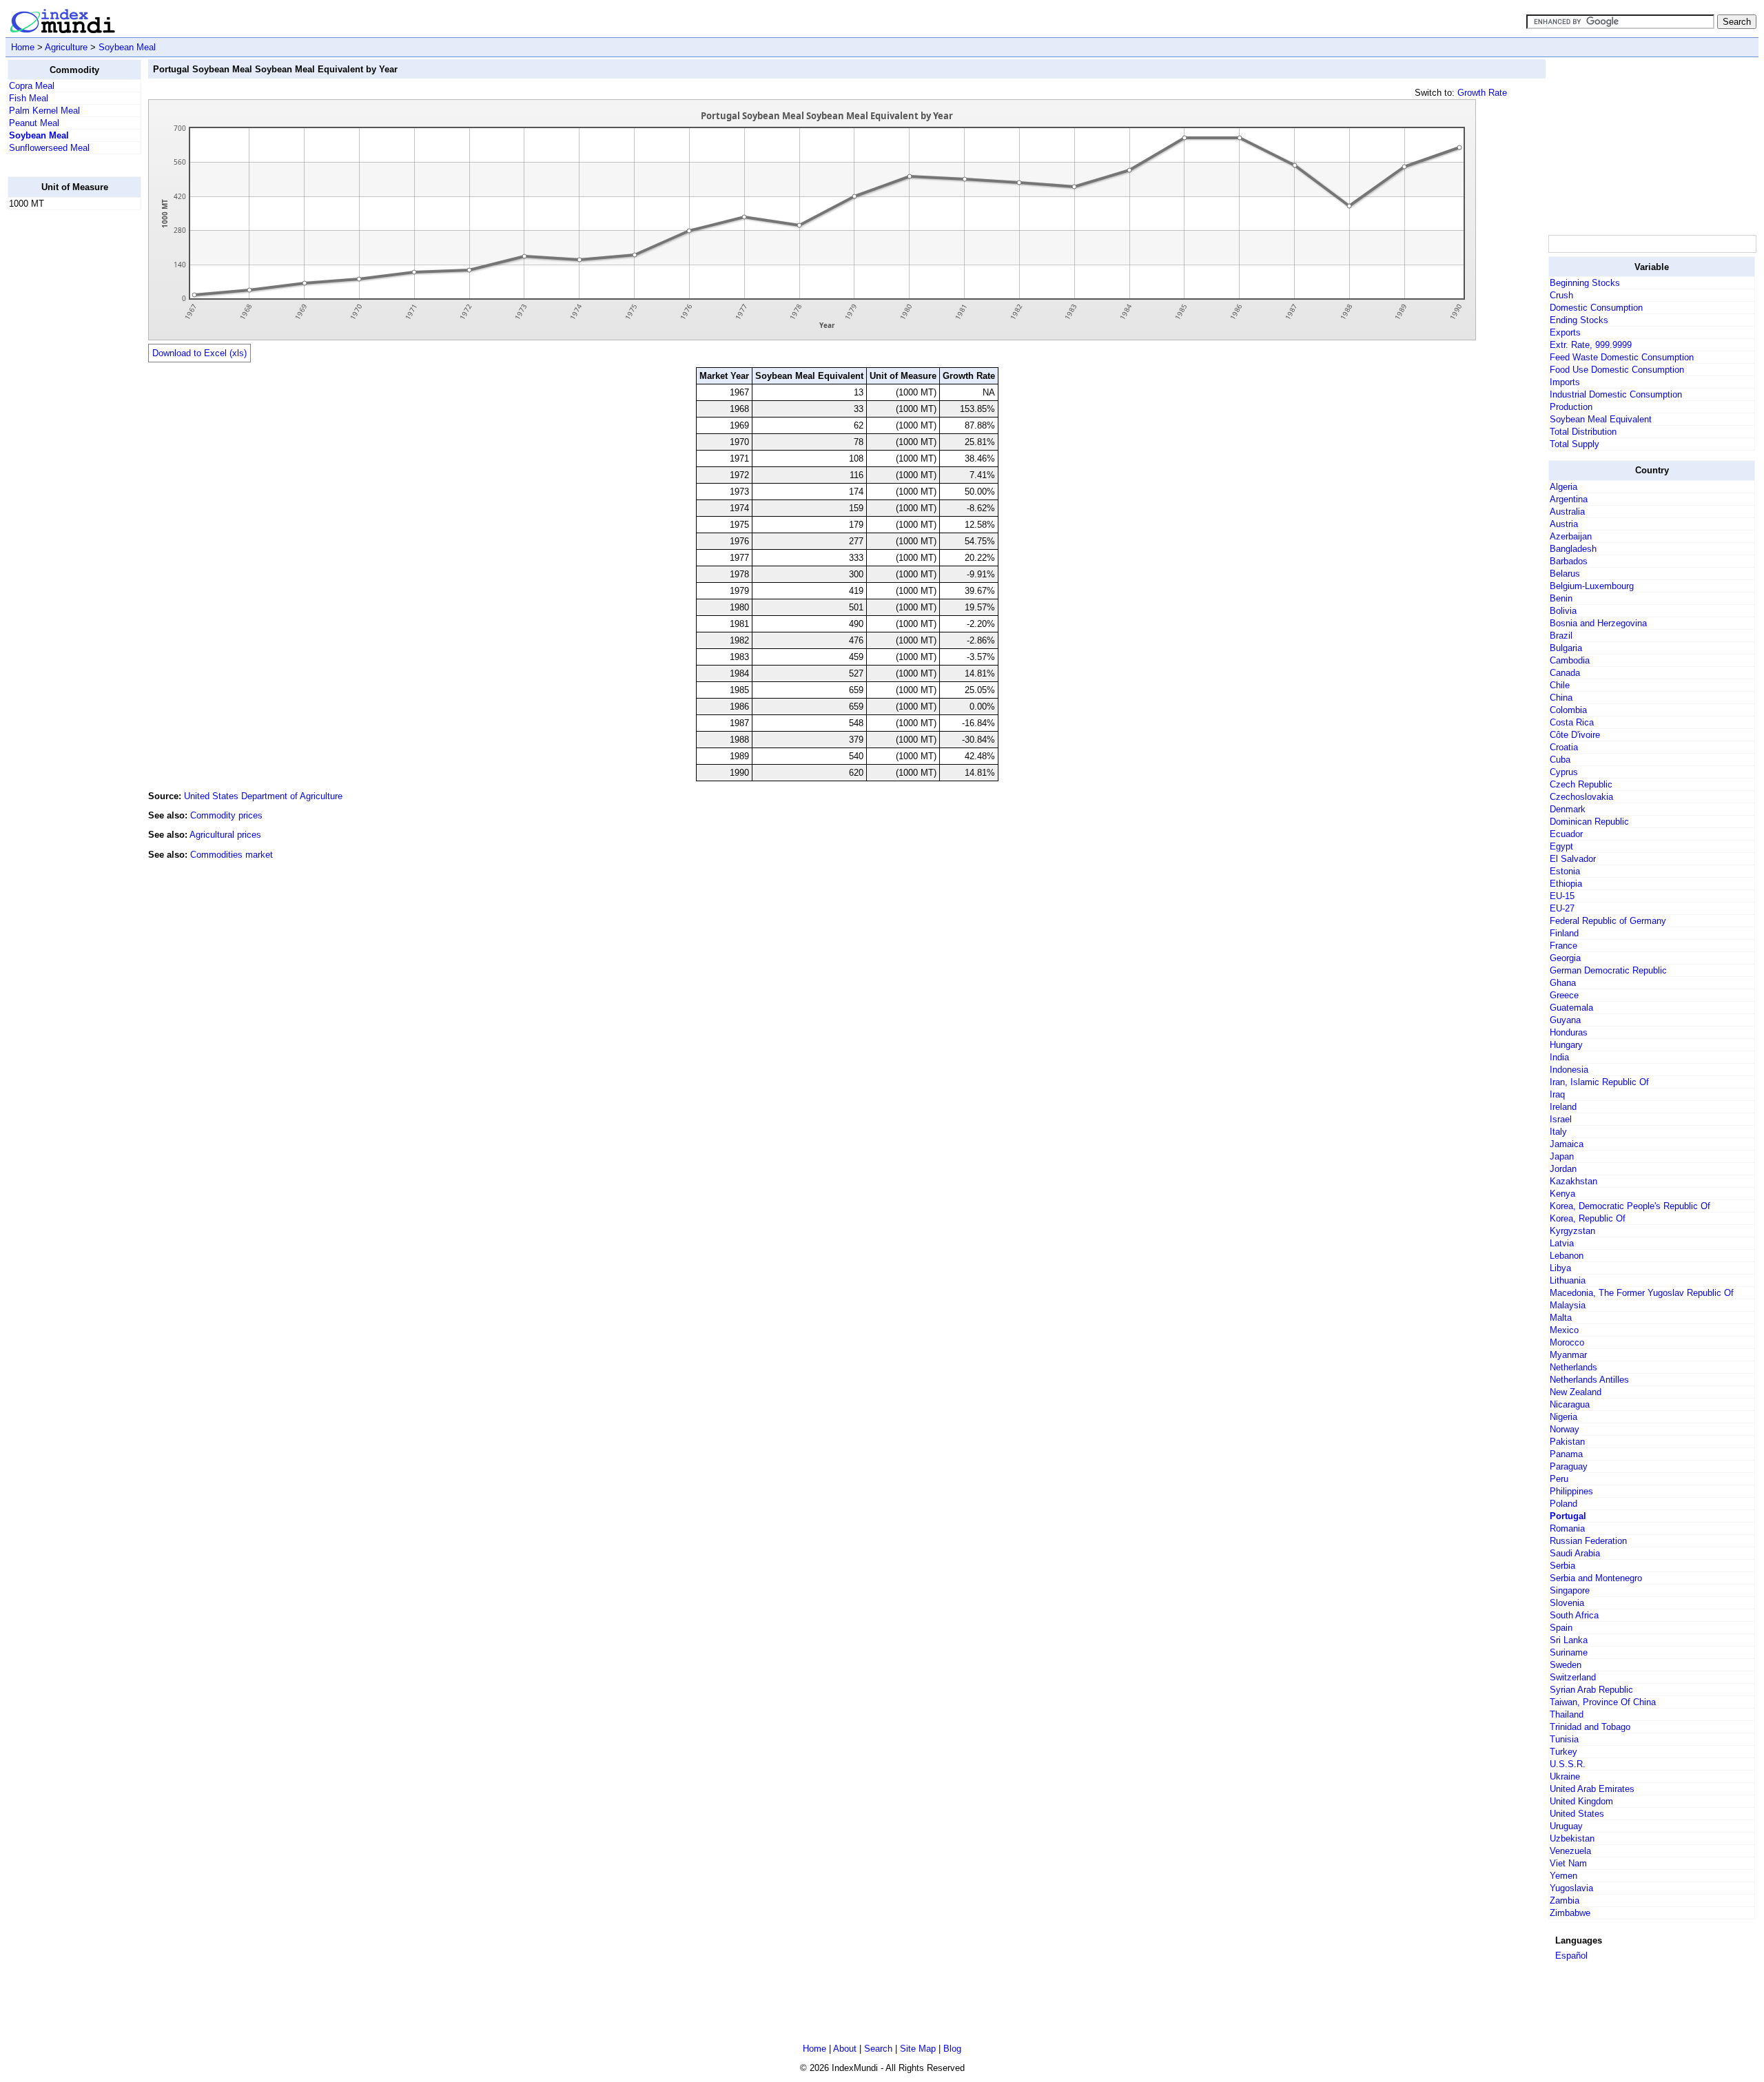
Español (1571, 1956)
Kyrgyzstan (1572, 1231)
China (1561, 698)
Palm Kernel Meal (44, 111)
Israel (1561, 1119)
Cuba (1560, 760)
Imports (1565, 382)
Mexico (1564, 1330)
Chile (1560, 685)
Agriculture (66, 47)
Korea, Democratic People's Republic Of (1630, 1206)
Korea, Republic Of (1588, 1218)
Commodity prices (226, 815)
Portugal (1568, 1516)
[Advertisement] (63, 428)
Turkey (1563, 1752)
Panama (1566, 1454)
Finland (1564, 933)
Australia (1567, 512)
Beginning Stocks (1585, 283)
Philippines (1571, 1491)
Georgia (1565, 958)
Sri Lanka (1569, 1640)
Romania (1567, 1528)
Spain (1561, 1628)
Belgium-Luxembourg (1592, 586)
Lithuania (1568, 1280)
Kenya (1562, 1194)
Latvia (1562, 1243)
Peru (1559, 1479)
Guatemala (1571, 1008)
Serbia (1562, 1566)
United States (1577, 1814)
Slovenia (1567, 1603)
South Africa (1574, 1615)
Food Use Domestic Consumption (1617, 370)
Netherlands (1573, 1367)
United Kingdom (1581, 1801)
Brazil (1561, 636)
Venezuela (1570, 1851)
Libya (1560, 1268)
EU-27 (1562, 908)
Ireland (1563, 1107)
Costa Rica (1572, 722)
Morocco (1567, 1342)
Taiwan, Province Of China (1603, 1702)
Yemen (1563, 1876)
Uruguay (1566, 1826)
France (1563, 946)
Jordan (1563, 1169)
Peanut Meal (34, 123)
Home (23, 47)
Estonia (1565, 871)
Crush (1561, 295)
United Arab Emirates (1592, 1789)
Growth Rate (1482, 93)
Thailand (1567, 1714)
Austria (1564, 524)
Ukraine (1565, 1776)
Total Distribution (1583, 432)
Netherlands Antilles (1589, 1380)
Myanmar (1568, 1355)
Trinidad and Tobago (1590, 1727)
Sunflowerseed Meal (49, 148)
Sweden (1566, 1665)
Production (1571, 407)
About (845, 2049)
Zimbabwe (1570, 1913)
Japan (1562, 1156)
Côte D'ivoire (1575, 735)
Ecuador (1566, 834)
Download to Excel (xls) (199, 353)
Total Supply (1575, 444)
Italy (1558, 1132)
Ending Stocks (1579, 320)
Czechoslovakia (1581, 797)
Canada (1565, 673)
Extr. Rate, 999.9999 (1591, 345)
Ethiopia (1566, 884)
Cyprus (1564, 772)
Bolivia (1563, 611)
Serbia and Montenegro (1596, 1578)
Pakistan (1567, 1442)
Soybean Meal (127, 47)
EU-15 (1562, 896)
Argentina (1569, 499)
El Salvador (1573, 859)
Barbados (1569, 561)
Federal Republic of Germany (1608, 921)
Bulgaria (1566, 648)
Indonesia (1569, 1070)
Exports (1565, 332)
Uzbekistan (1572, 1838)
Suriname (1569, 1652)
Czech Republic (1581, 784)
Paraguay (1569, 1466)
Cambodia (1570, 660)
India (1559, 1057)
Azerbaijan (1571, 536)
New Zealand (1576, 1392)
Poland (1563, 1504)
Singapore (1570, 1590)
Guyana (1565, 1020)
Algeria (1563, 487)
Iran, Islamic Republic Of (1599, 1082)
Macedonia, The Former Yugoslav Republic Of (1642, 1293)
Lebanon (1567, 1256)
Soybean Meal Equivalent (1601, 419)
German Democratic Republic (1608, 970)
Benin (1561, 598)
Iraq (1557, 1094)
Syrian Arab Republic (1591, 1690)
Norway (1565, 1429)
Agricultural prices (225, 835)
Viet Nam (1568, 1863)
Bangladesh (1573, 549)
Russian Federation (1588, 1541)
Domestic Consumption (1596, 308)
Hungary (1566, 1045)
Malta (1561, 1318)
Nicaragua (1570, 1404)
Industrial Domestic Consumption (1616, 394)
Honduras (1569, 1032)
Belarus (1565, 574)
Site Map (918, 2049)
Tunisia (1564, 1739)
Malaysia (1568, 1305)
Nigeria (1563, 1417)
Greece (1564, 995)
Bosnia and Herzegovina (1598, 623)
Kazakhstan (1573, 1181)
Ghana (1563, 983)
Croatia (1564, 747)
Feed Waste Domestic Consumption (1622, 357)
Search (878, 2049)
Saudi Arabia (1575, 1553)
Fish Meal (29, 98)
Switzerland (1573, 1677)
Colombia (1568, 710)
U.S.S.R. (1568, 1764)
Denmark (1568, 809)
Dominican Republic (1589, 822)
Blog (952, 2049)
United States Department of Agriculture (263, 796)
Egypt (1561, 846)
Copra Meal (32, 86)
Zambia (1565, 1900)
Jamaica (1567, 1144)
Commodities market (232, 855)
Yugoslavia (1571, 1888)
